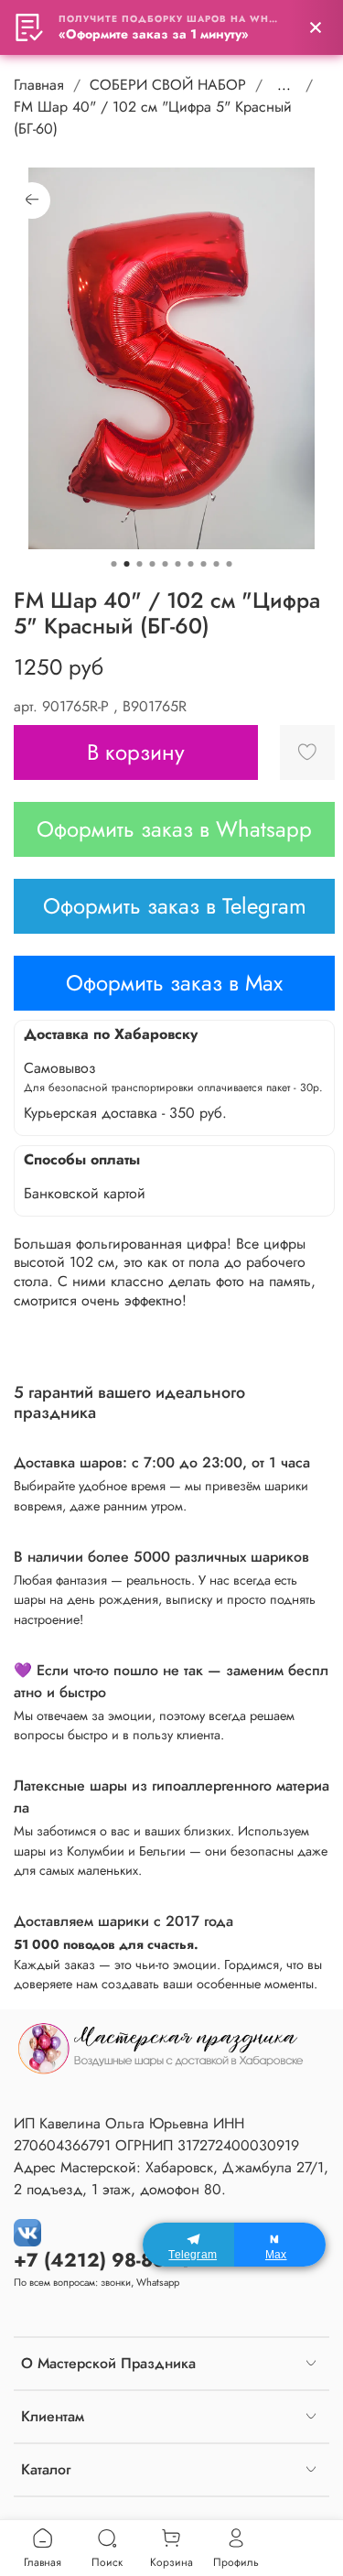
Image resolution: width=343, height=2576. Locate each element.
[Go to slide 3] (140, 564)
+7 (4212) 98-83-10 (103, 2260)
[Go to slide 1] (114, 564)
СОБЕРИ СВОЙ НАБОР (168, 85)
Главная (39, 85)
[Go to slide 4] (153, 564)
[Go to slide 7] (191, 564)
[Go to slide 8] (204, 564)
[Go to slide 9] (217, 564)
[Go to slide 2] (127, 564)
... (284, 85)
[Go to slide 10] (230, 564)
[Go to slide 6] (178, 564)
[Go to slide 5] (166, 564)
